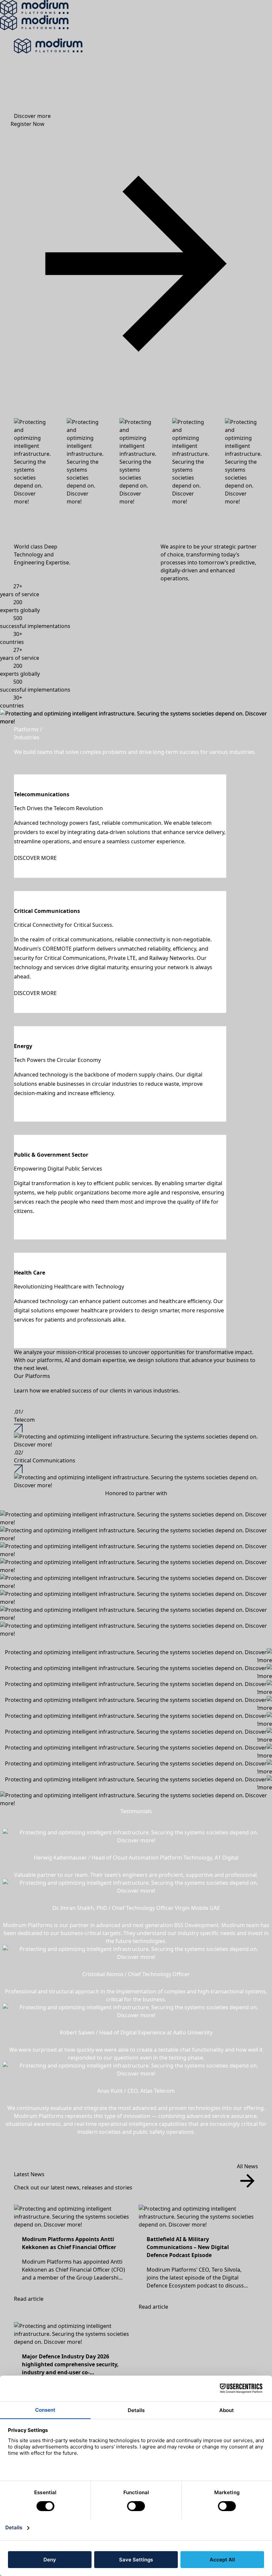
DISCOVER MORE (35, 858)
